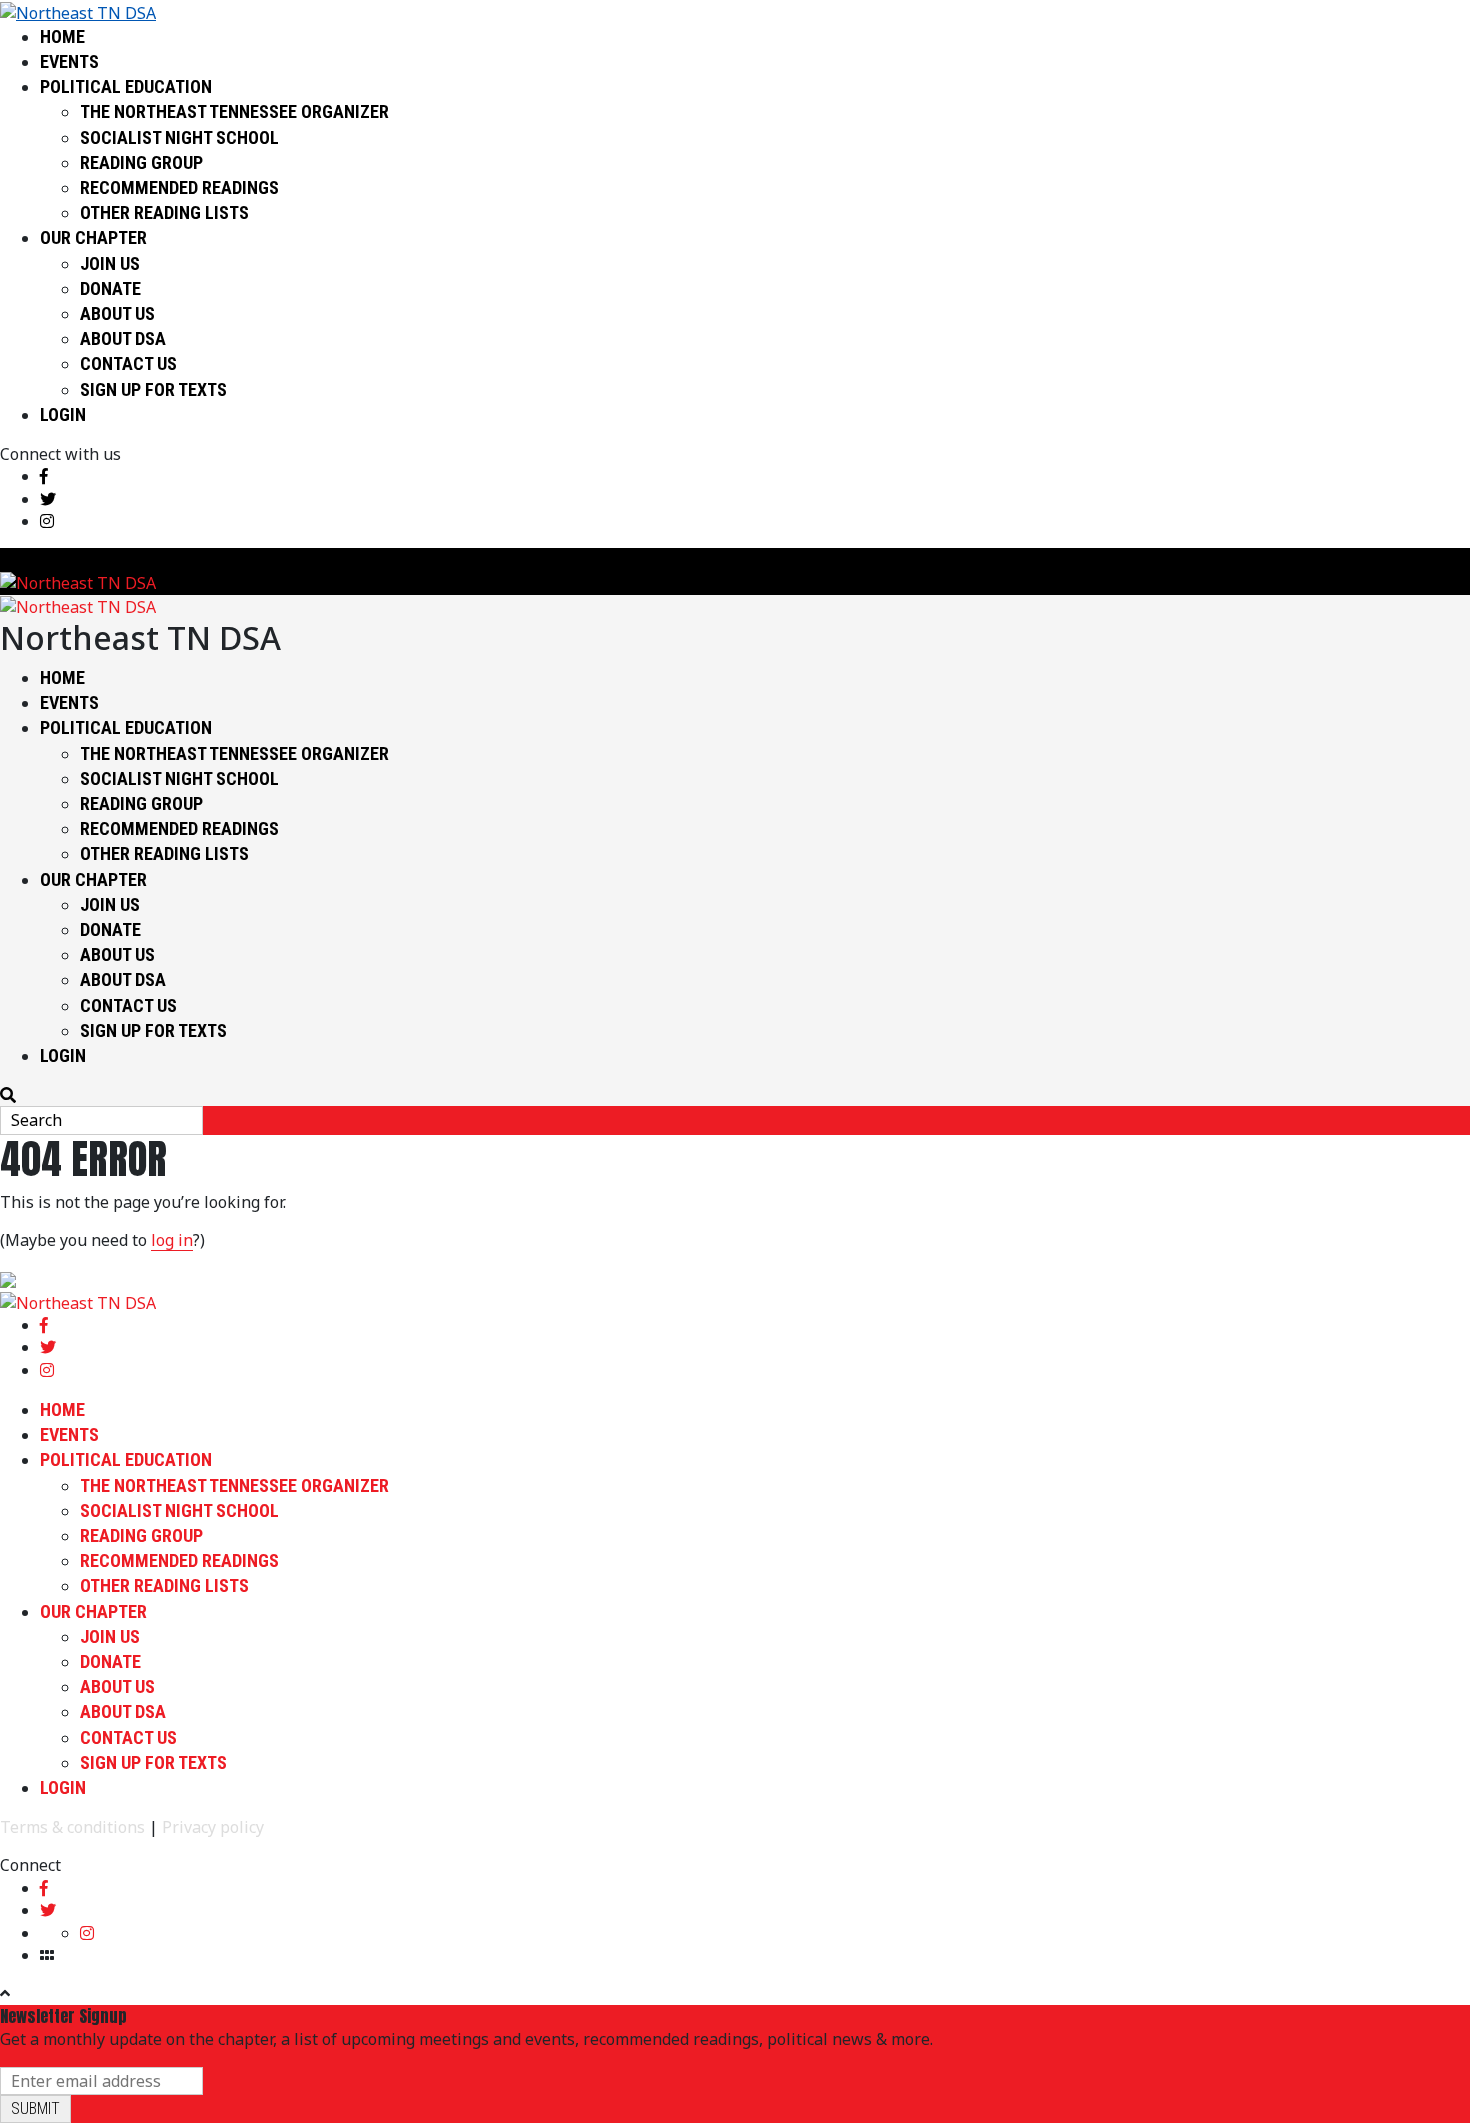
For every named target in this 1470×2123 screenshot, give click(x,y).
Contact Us (128, 363)
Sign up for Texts (153, 389)
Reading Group (141, 162)
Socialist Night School (179, 137)
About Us (117, 313)
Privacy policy (213, 1827)
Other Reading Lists (164, 212)
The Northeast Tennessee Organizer (234, 111)
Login (63, 414)
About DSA (123, 338)
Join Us (110, 263)
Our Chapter (93, 237)
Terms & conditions (72, 1827)
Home (62, 36)
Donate (110, 288)
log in (172, 1240)
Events (69, 61)
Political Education (126, 86)
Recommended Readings (179, 187)
